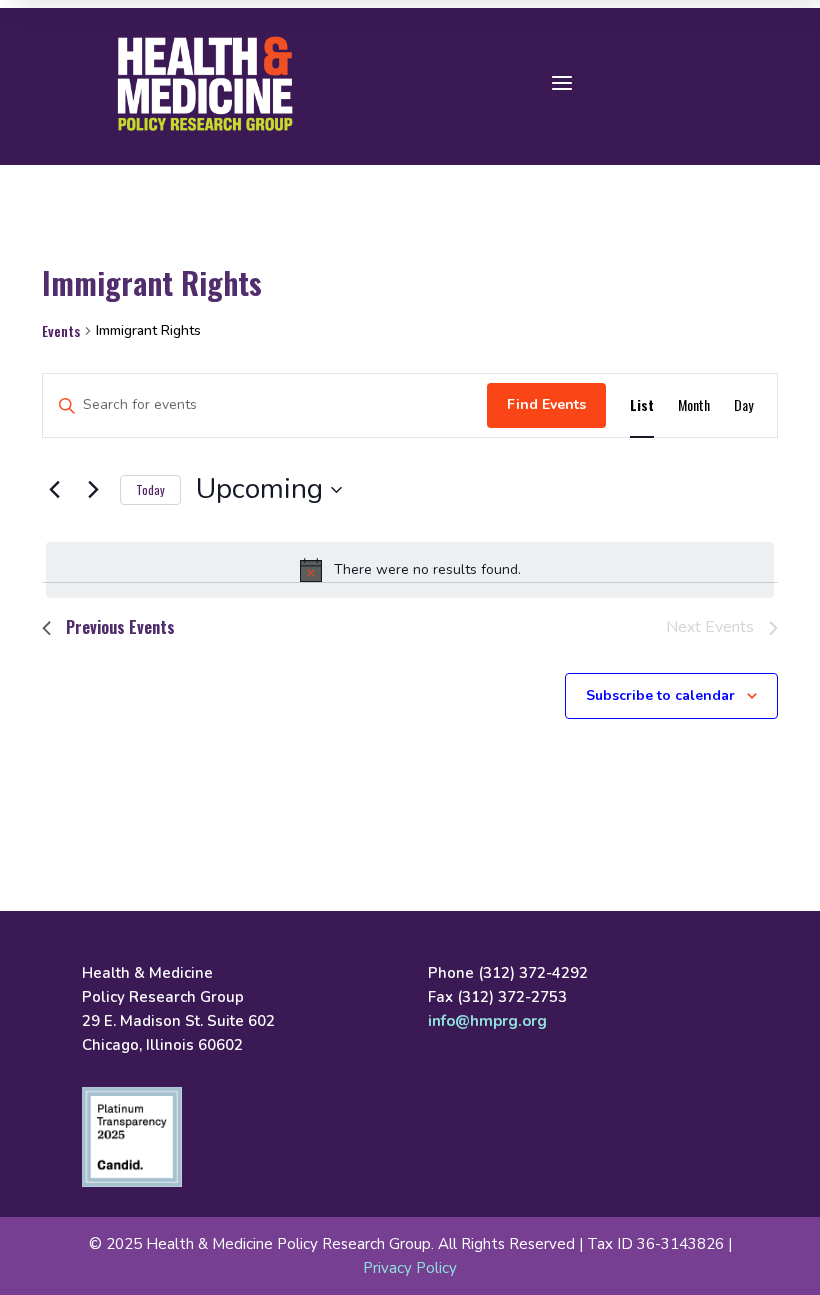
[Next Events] (93, 490)
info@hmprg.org (487, 1021)
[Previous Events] (54, 490)
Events (61, 331)
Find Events (546, 404)
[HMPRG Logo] (205, 84)
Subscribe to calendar (660, 695)
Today (150, 489)
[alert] (410, 570)
